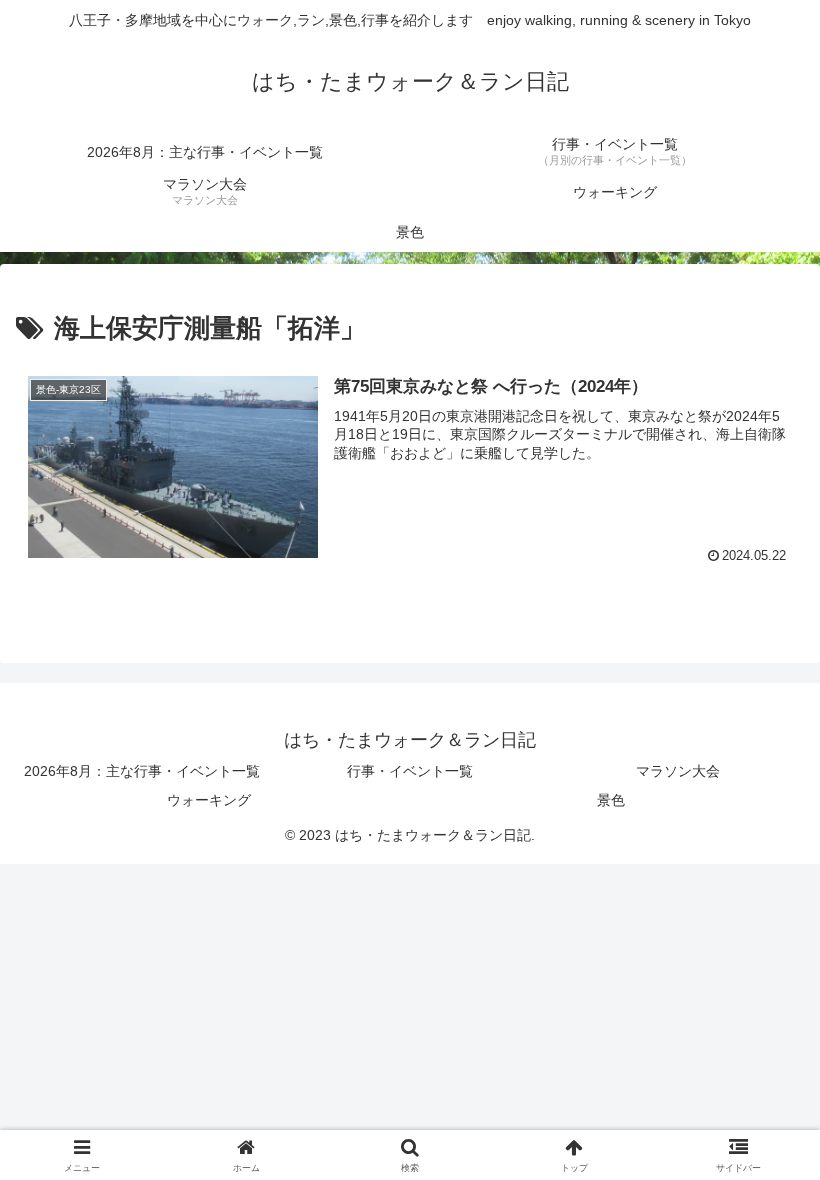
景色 (611, 800)
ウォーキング (209, 800)
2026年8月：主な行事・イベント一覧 (142, 771)
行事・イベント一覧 (410, 771)
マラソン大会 (678, 771)
